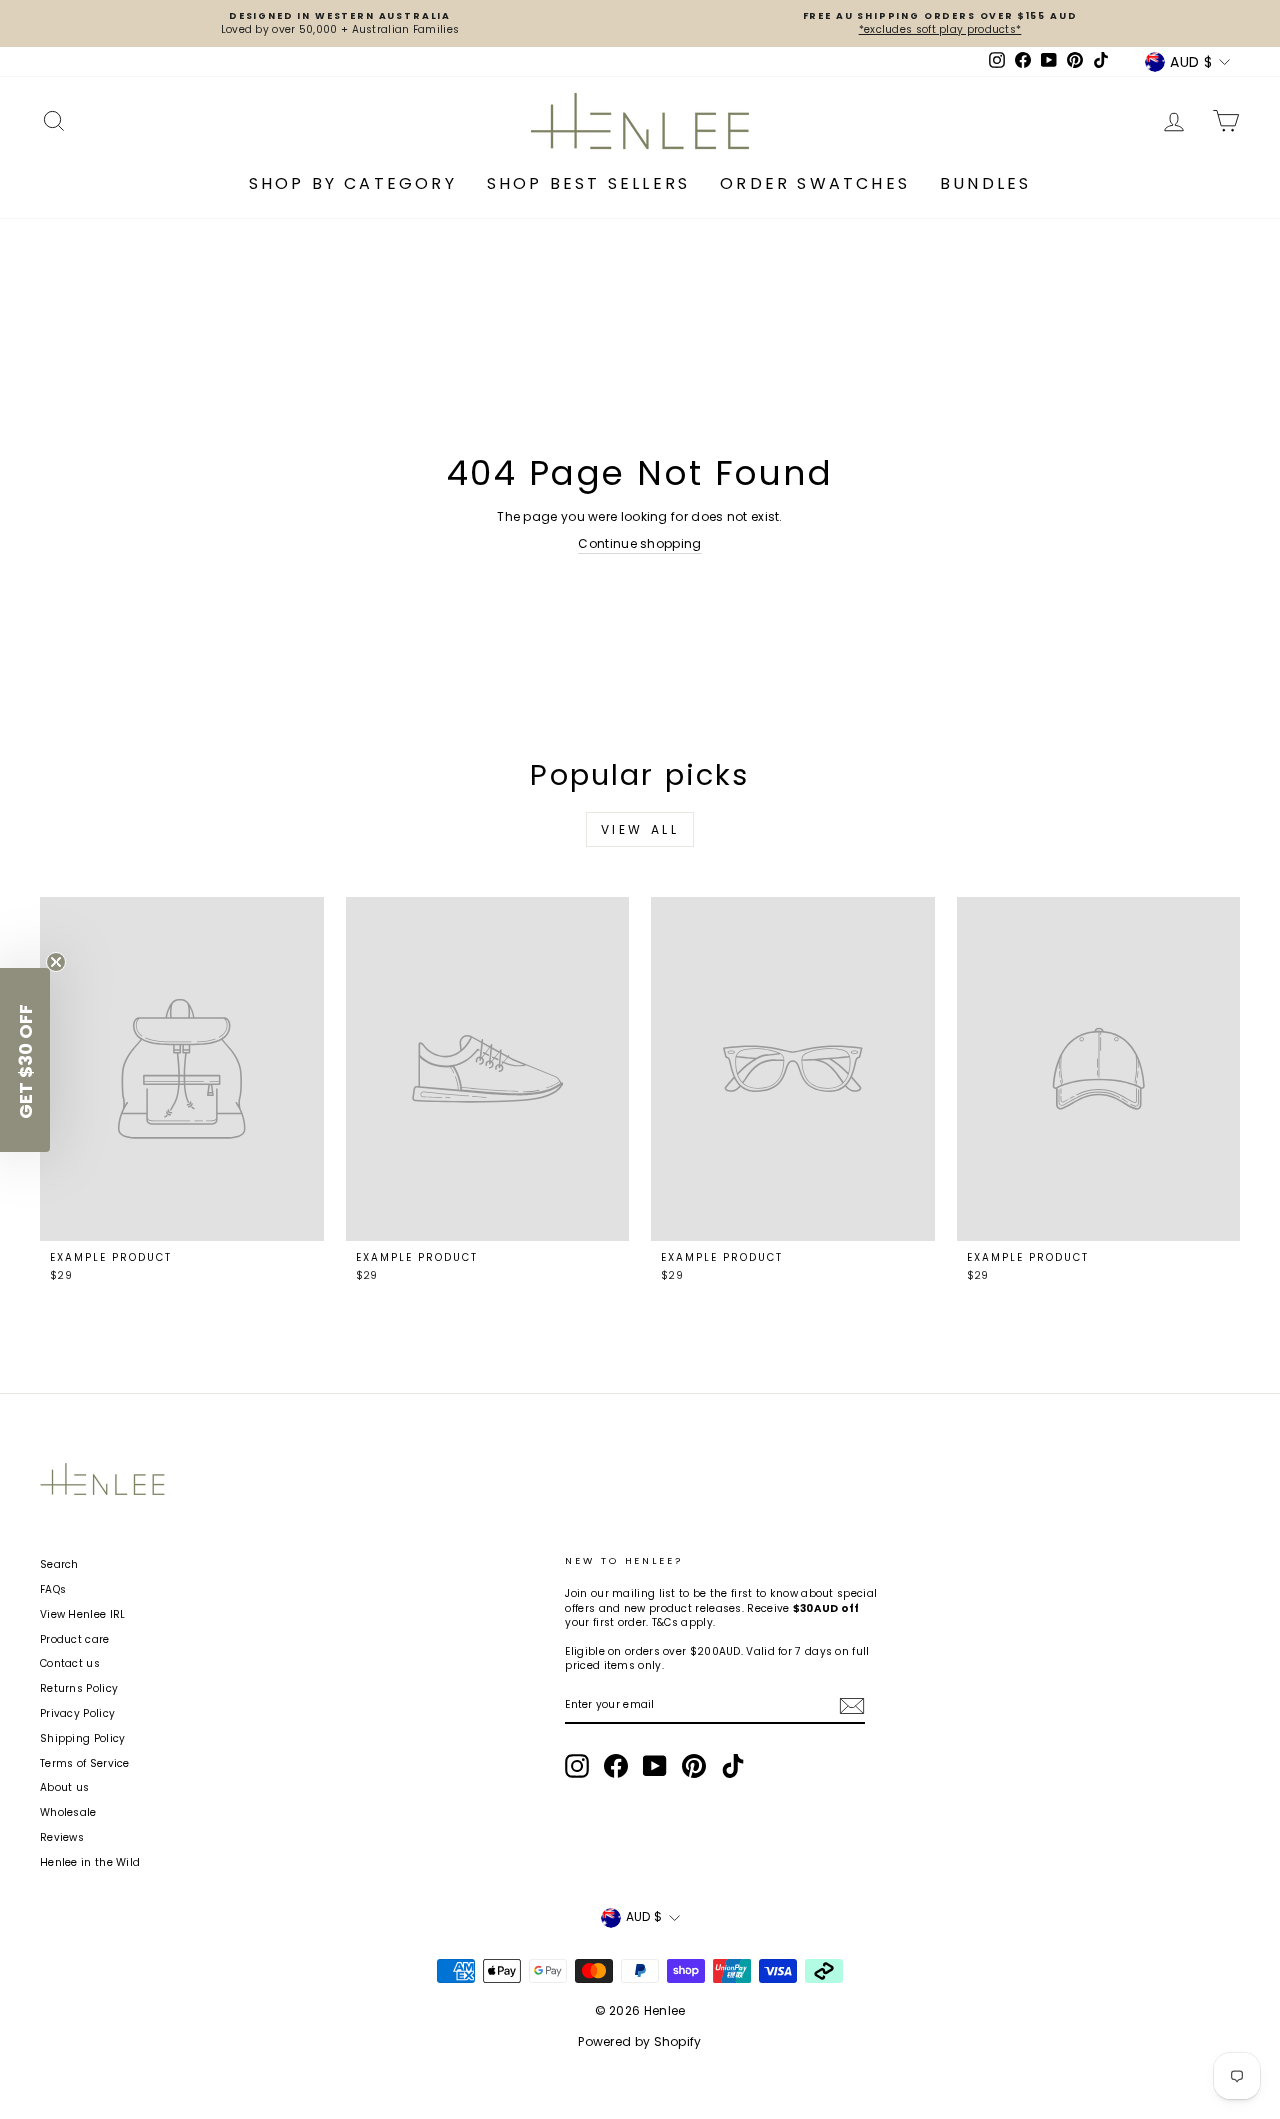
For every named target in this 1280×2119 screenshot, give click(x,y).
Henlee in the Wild (90, 1862)
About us (64, 1787)
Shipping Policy (83, 1738)
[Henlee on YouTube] (655, 1766)
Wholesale (68, 1812)
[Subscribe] (852, 1706)
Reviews (62, 1837)
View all (640, 829)
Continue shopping (639, 544)
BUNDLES (985, 183)
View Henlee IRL (83, 1614)
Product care (75, 1639)
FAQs (53, 1589)
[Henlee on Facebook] (616, 1766)
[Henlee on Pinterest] (694, 1766)
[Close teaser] (56, 962)
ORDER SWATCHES (815, 183)
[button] (25, 1060)
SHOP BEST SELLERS (588, 183)
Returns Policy (79, 1688)
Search (59, 1564)
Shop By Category (353, 183)
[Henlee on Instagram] (577, 1766)
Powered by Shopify (639, 2041)
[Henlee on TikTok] (733, 1766)
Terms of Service (85, 1763)
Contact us (70, 1663)
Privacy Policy (77, 1713)
